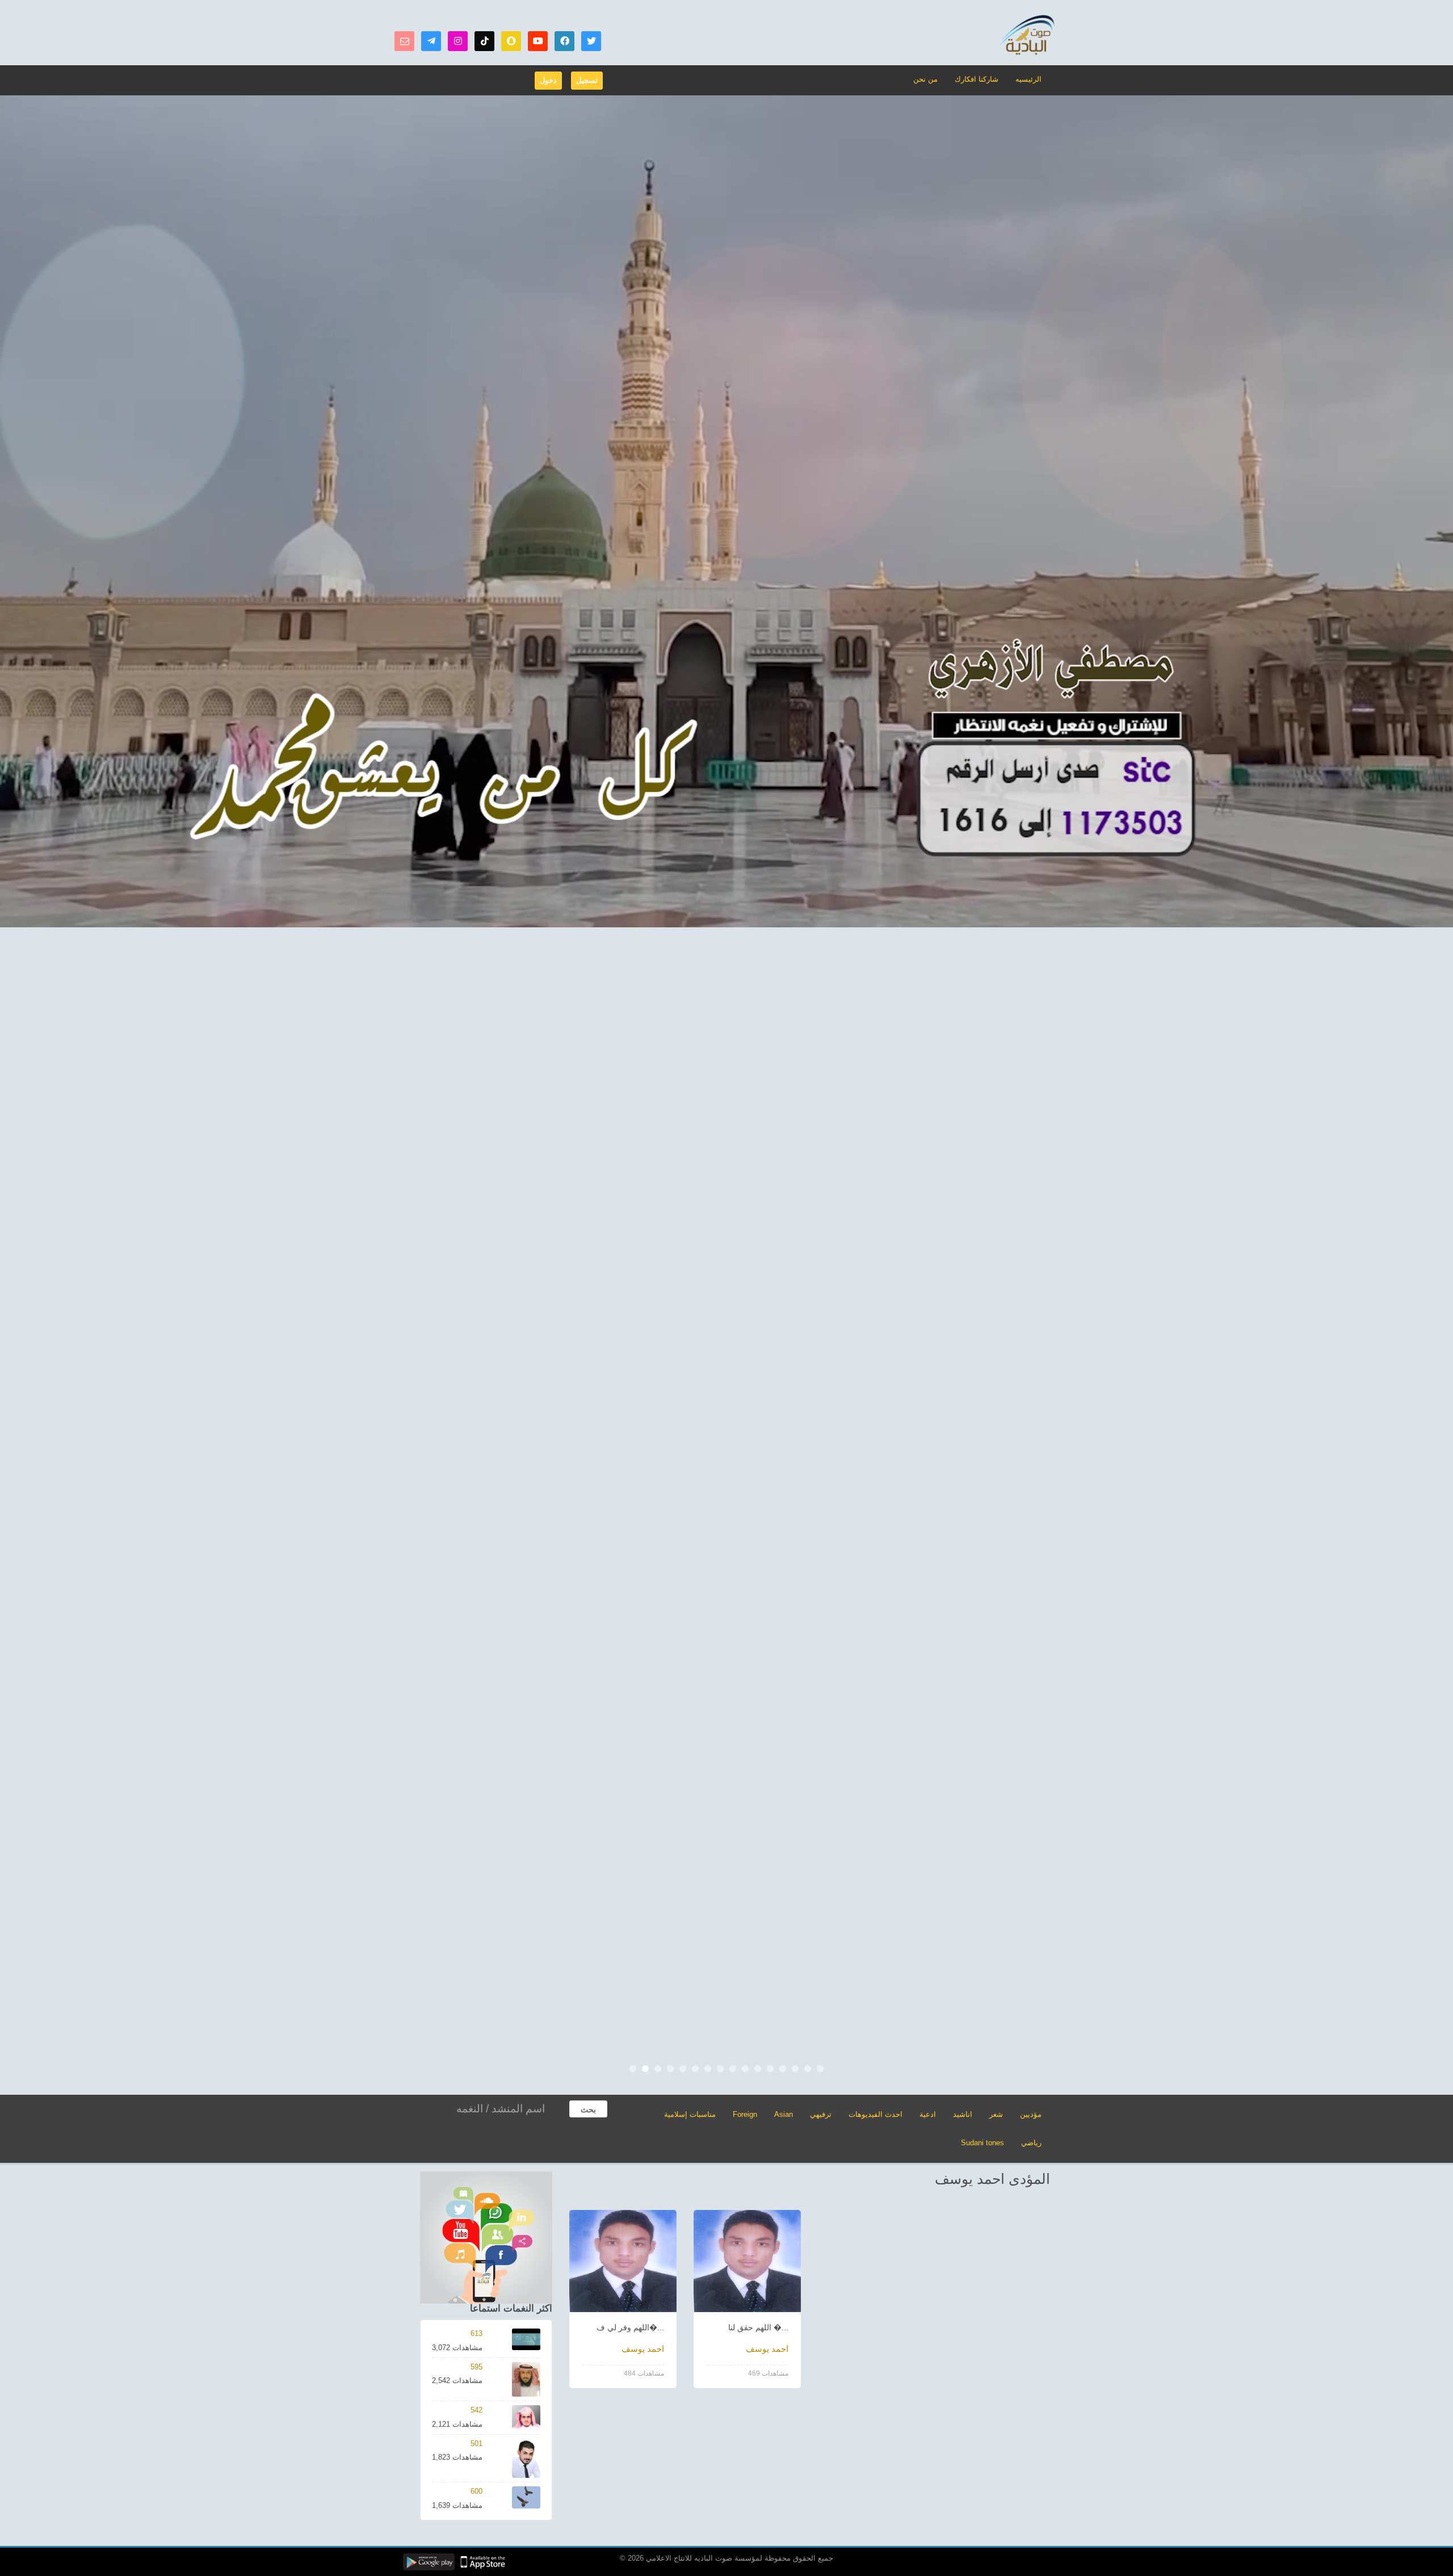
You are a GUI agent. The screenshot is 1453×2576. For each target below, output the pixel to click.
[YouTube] (538, 41)
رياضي (1031, 2143)
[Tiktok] (484, 41)
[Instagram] (458, 41)
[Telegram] (431, 41)
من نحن (925, 79)
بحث (588, 2109)
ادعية (928, 2114)
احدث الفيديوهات (875, 2114)
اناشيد (963, 2114)
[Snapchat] (511, 41)
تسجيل (587, 80)
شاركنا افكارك (977, 79)
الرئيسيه (1028, 79)
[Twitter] (591, 41)
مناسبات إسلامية (690, 2114)
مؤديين (1031, 2114)
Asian (784, 2114)
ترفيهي (821, 2114)
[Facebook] (564, 41)
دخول (548, 80)
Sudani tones (982, 2143)
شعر (996, 2114)
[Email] (404, 41)
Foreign (745, 2114)
